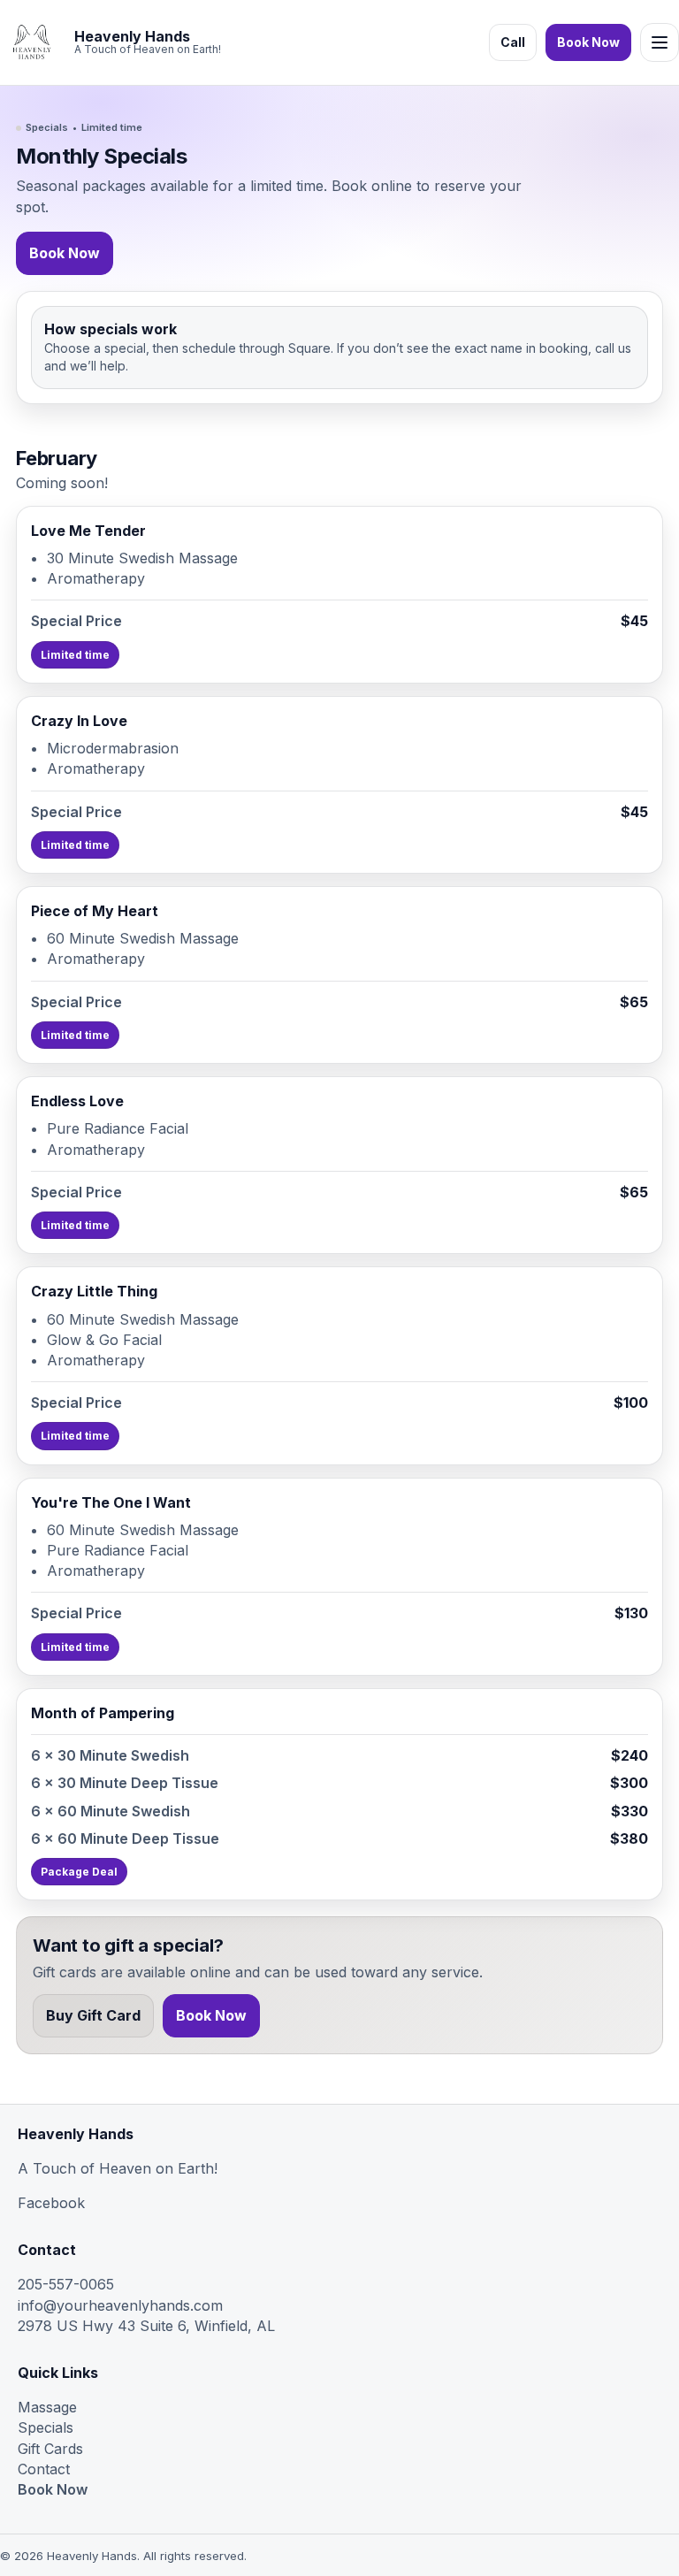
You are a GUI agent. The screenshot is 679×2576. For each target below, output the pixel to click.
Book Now (588, 42)
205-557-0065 (66, 2284)
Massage (47, 2407)
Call (513, 42)
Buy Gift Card (93, 2015)
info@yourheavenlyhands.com (120, 2305)
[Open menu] (660, 42)
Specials (46, 2427)
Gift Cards (50, 2449)
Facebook (51, 2203)
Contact (44, 2469)
